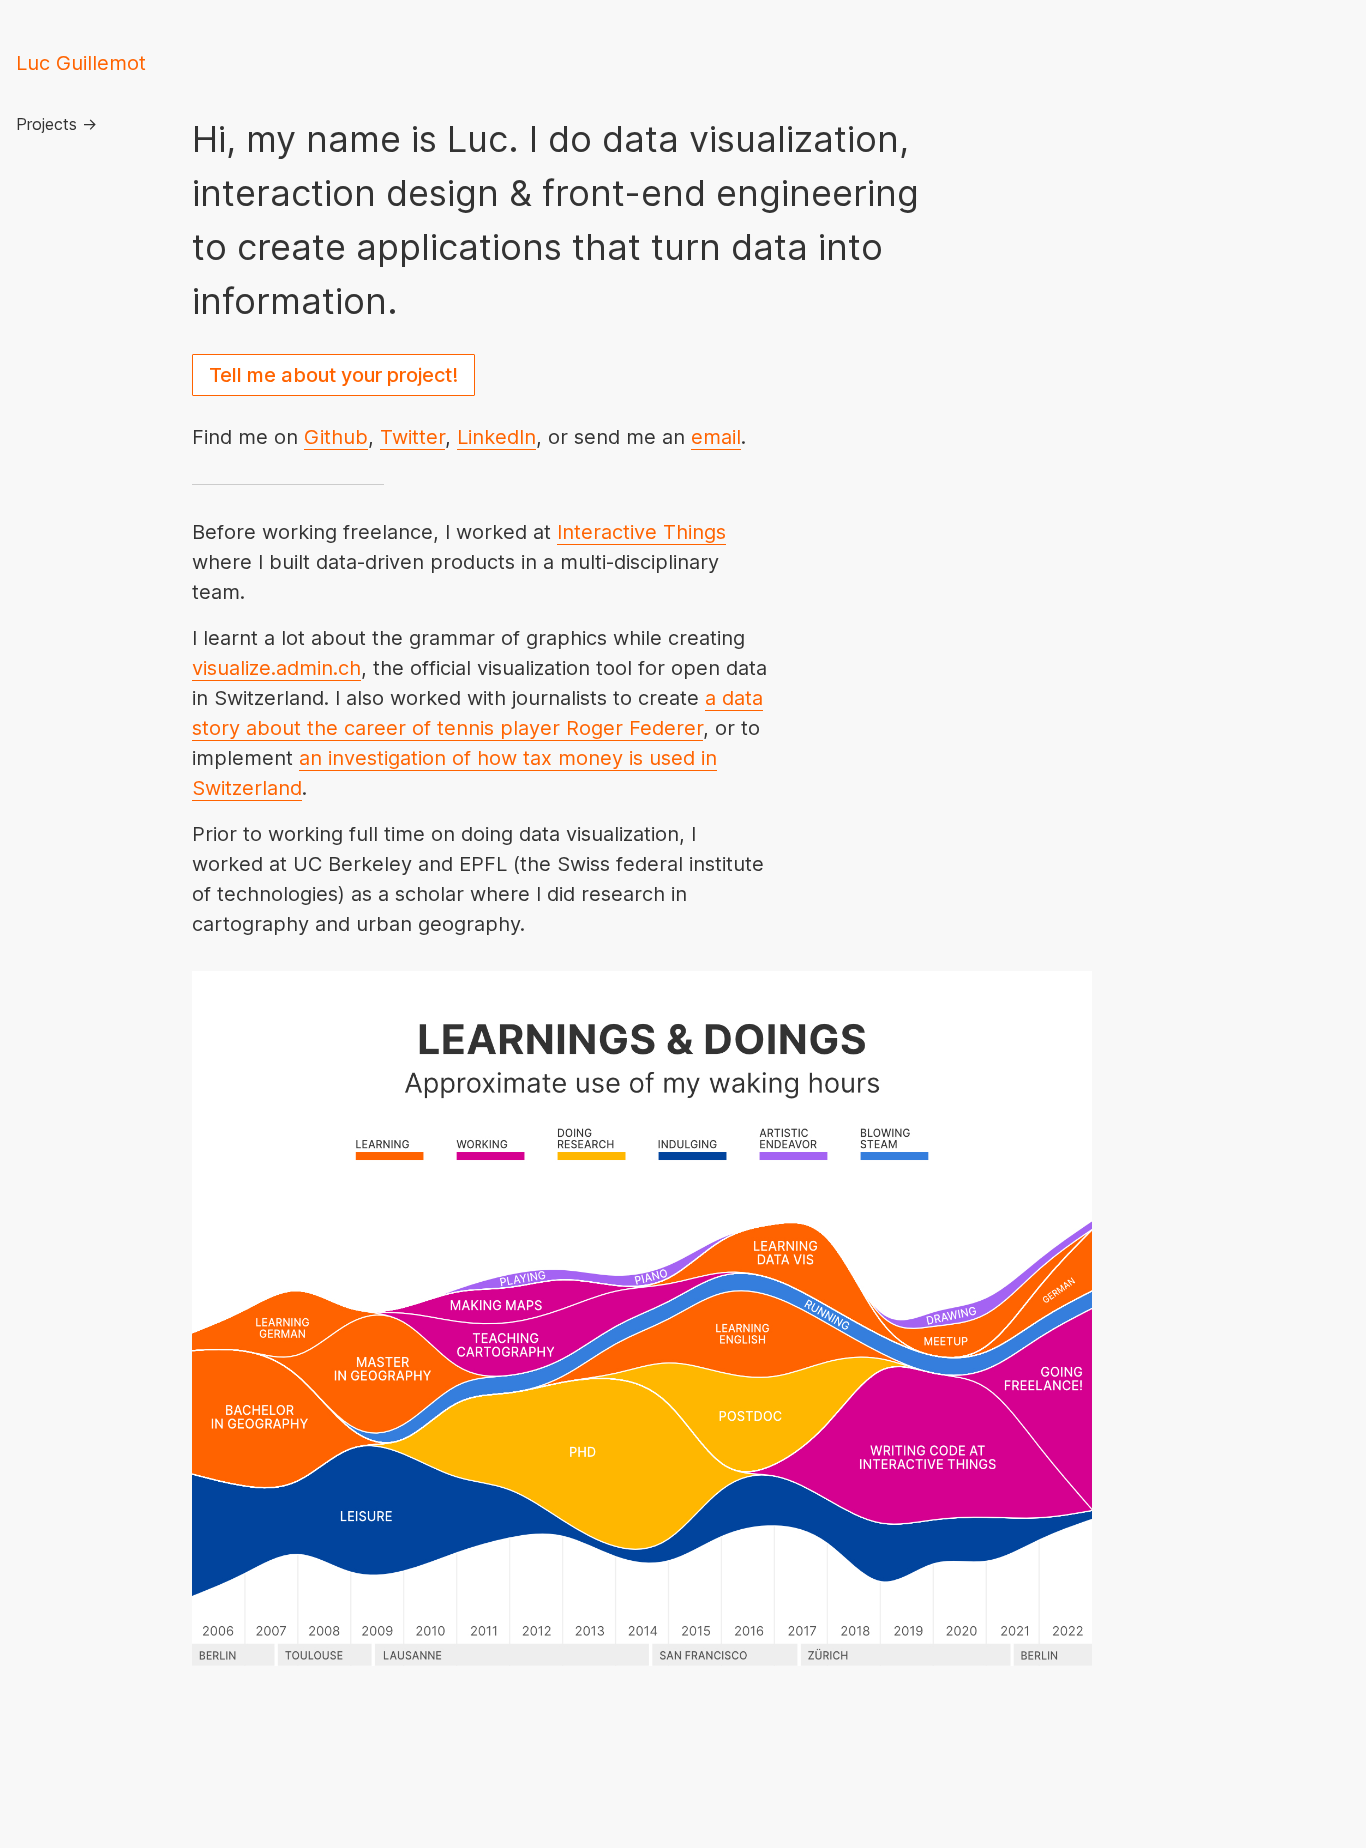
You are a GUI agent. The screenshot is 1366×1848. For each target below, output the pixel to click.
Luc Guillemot (81, 63)
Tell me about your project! (333, 375)
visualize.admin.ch (276, 668)
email (716, 437)
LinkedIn (496, 437)
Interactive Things (641, 532)
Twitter (412, 437)
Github (336, 437)
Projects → (56, 124)
